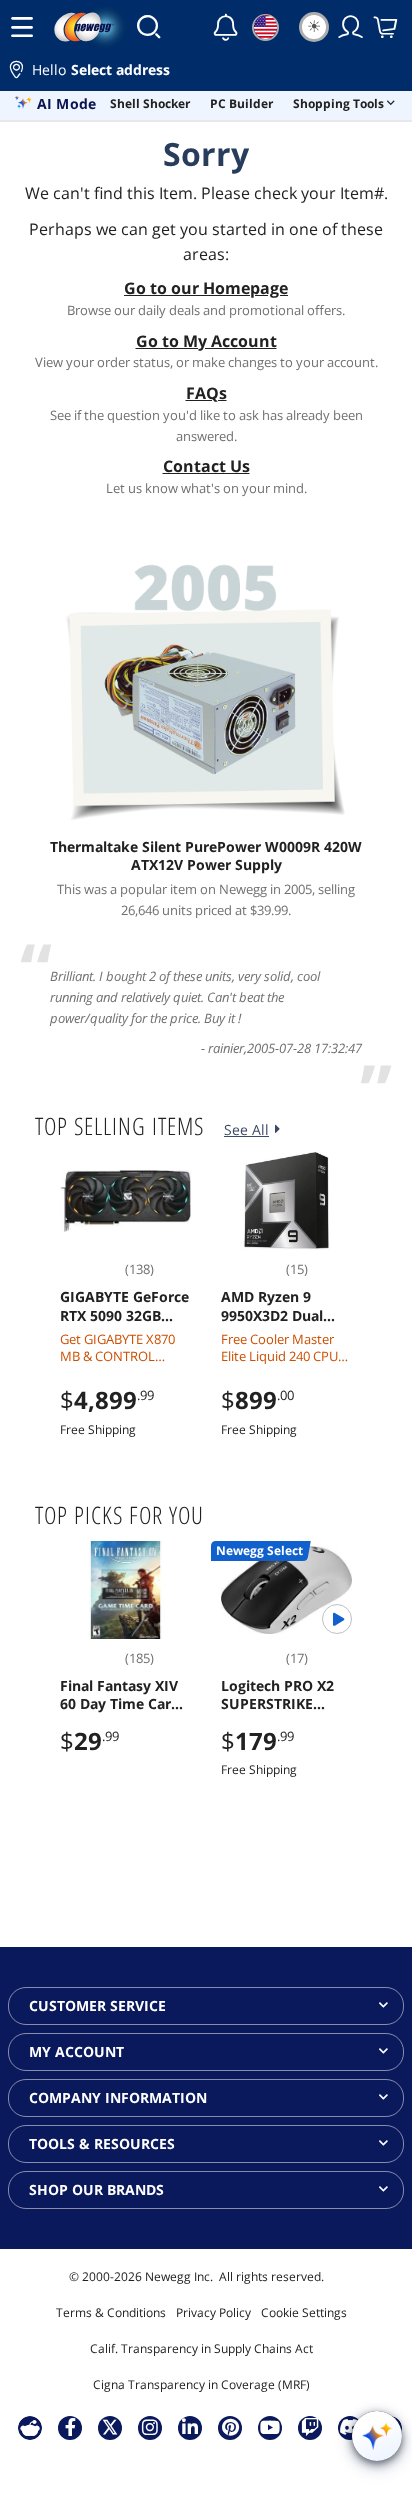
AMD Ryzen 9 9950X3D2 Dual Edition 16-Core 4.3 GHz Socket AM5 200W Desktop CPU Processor (286, 1306)
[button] (206, 72)
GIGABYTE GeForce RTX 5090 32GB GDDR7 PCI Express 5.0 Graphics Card (125, 1306)
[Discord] (350, 2427)
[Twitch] (310, 2427)
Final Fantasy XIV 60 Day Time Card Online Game (120, 1695)
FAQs (206, 393)
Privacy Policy (213, 2312)
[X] (110, 2427)
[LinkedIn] (190, 2427)
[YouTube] (270, 2427)
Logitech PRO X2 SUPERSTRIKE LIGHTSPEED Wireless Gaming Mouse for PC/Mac (284, 1695)
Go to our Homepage (206, 288)
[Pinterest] (230, 2427)
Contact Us (206, 466)
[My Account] (351, 27)
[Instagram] (150, 2427)
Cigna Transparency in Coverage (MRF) (201, 2384)
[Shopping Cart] (387, 27)
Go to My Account (206, 341)
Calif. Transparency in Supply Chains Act (201, 2348)
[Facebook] (70, 2427)
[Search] (148, 27)
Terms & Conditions (111, 2312)
